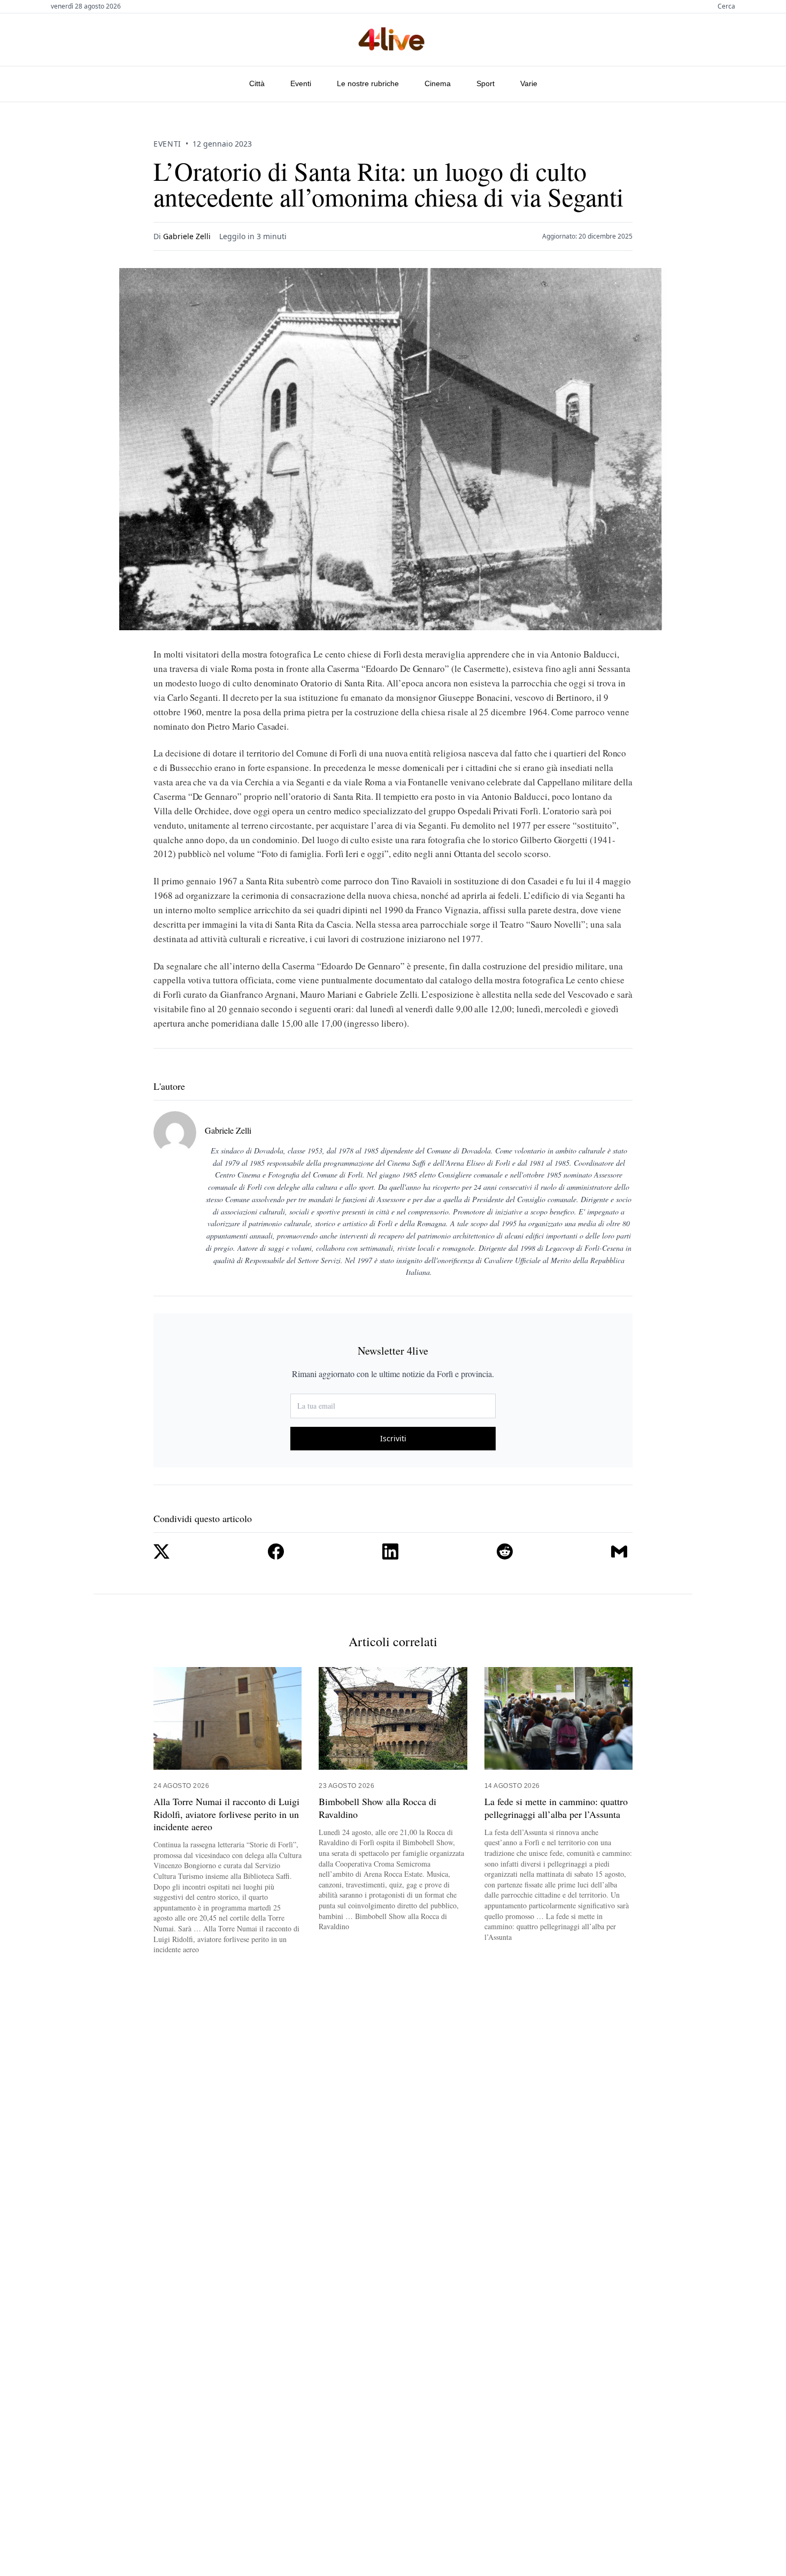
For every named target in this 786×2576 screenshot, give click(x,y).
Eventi (301, 83)
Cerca (726, 6)
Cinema (438, 83)
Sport (486, 83)
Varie (529, 83)
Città (257, 83)
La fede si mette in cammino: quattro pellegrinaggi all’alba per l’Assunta (556, 1808)
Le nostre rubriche (368, 83)
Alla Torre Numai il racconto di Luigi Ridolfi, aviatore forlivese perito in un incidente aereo (226, 1814)
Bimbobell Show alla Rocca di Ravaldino (377, 1808)
